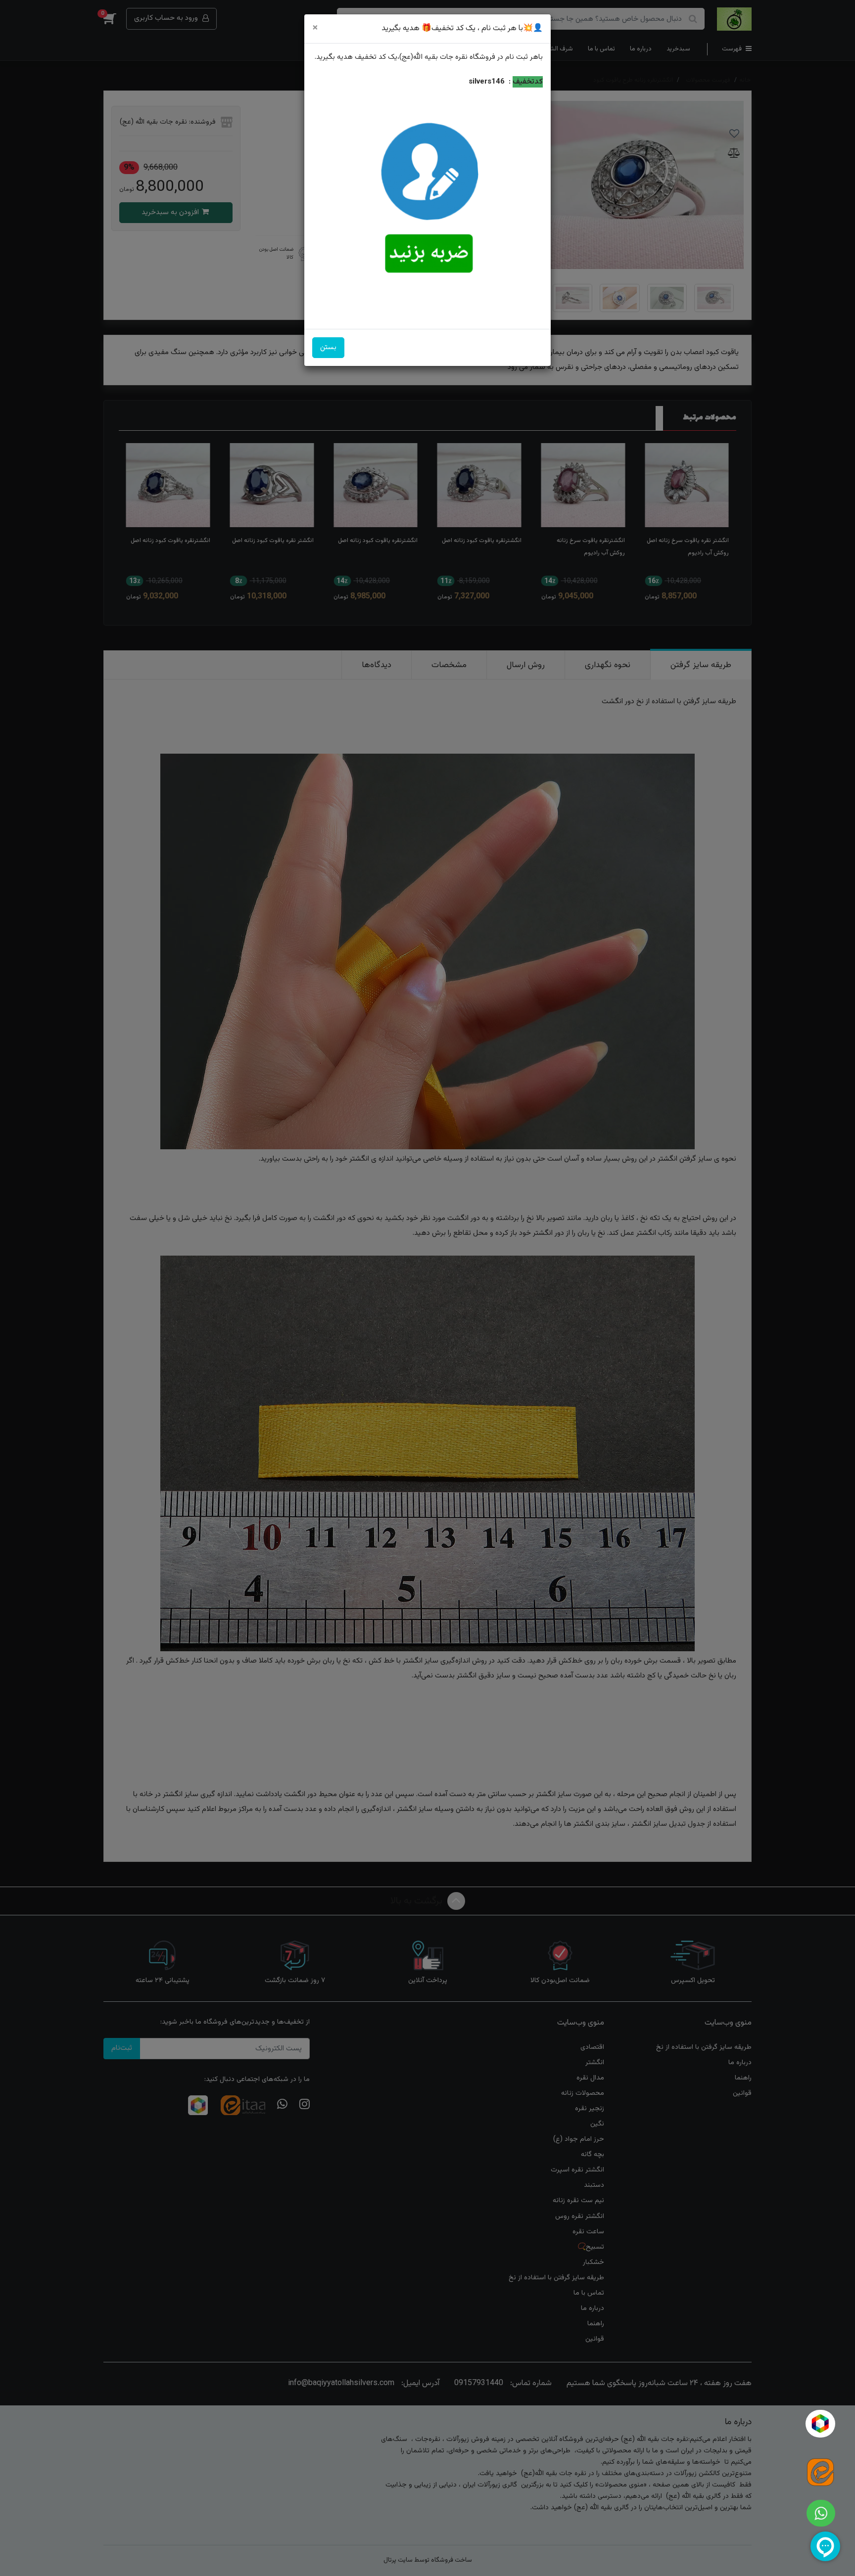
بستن (328, 347)
